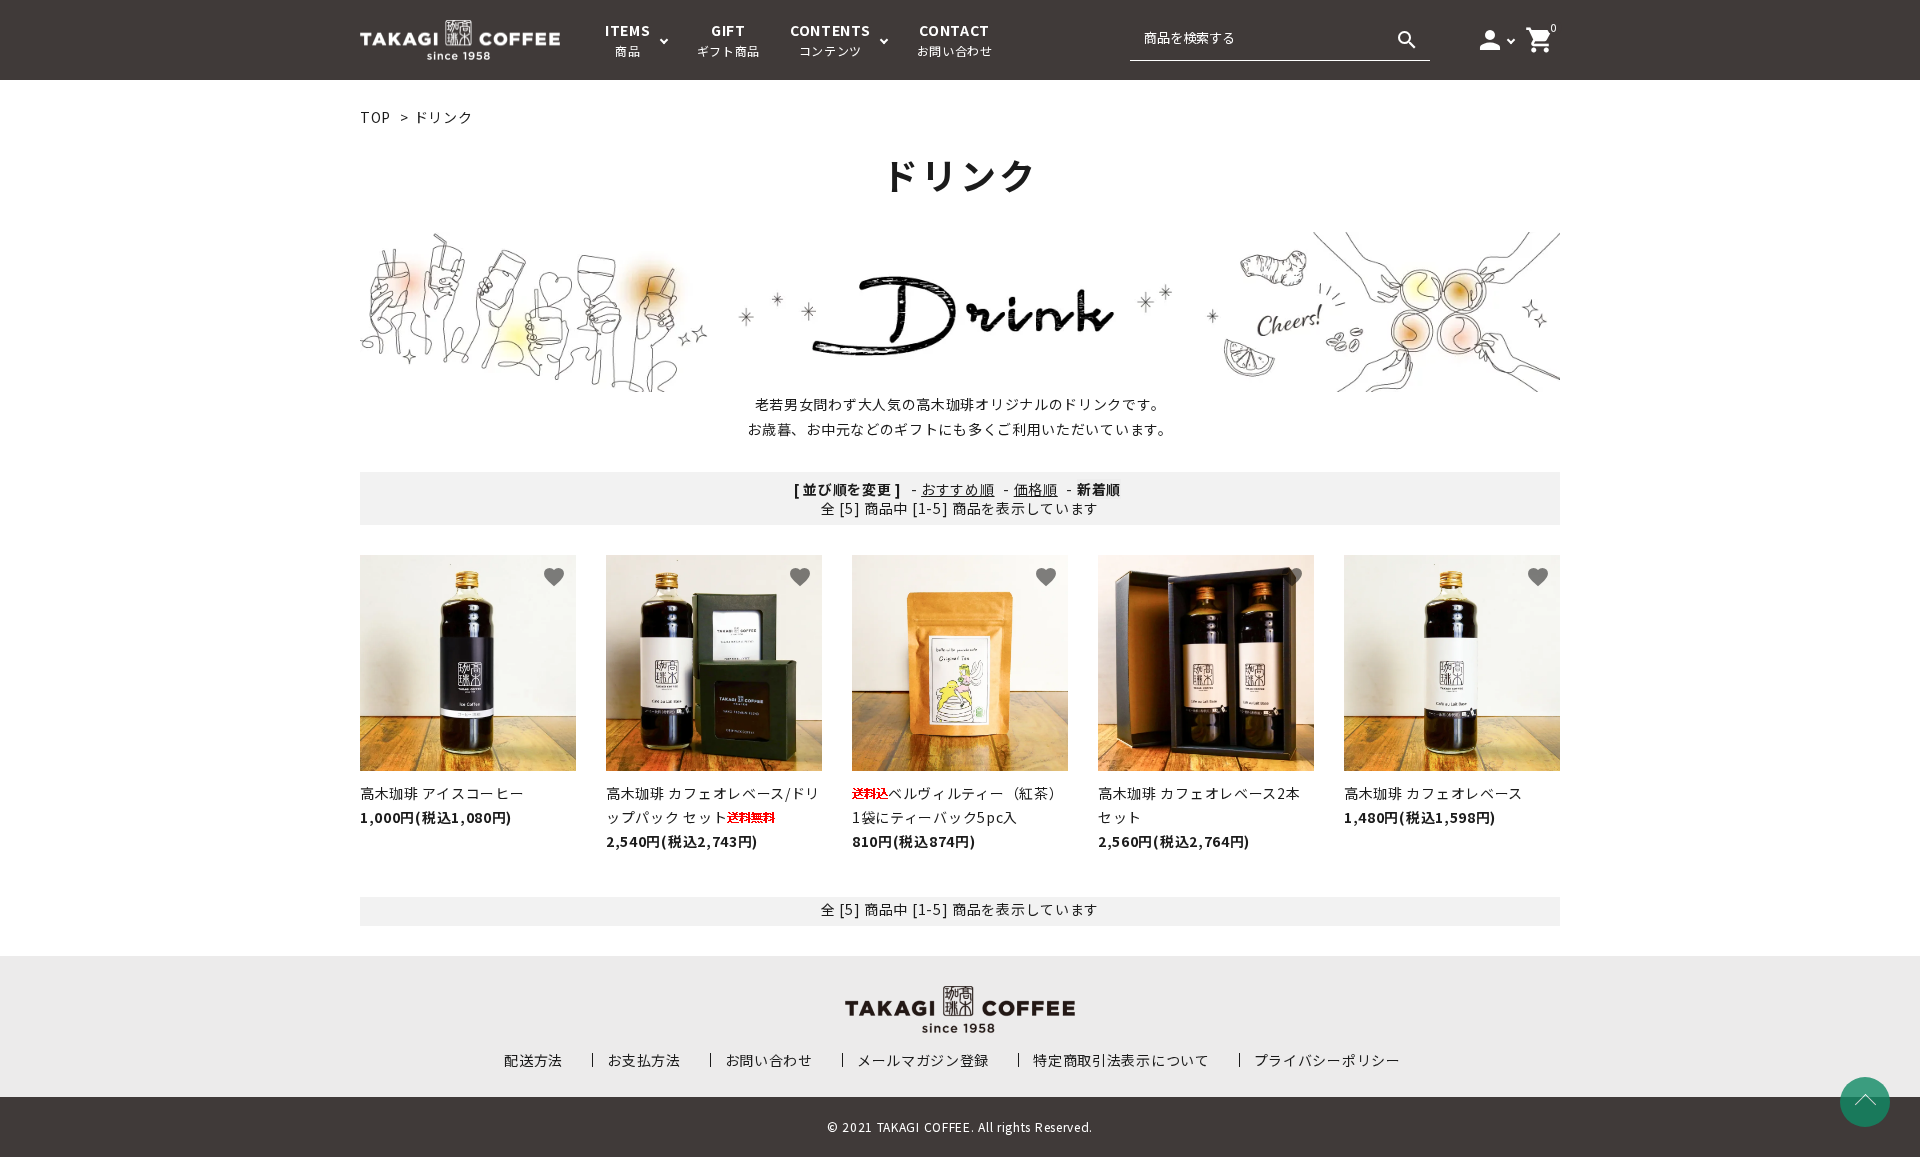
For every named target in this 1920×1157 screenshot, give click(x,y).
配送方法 (533, 1060)
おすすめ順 (958, 489)
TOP (375, 117)
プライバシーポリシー (1327, 1060)
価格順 (1036, 489)
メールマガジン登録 (923, 1060)
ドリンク (443, 117)
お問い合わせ (769, 1060)
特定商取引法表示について (1121, 1060)
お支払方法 (644, 1060)
